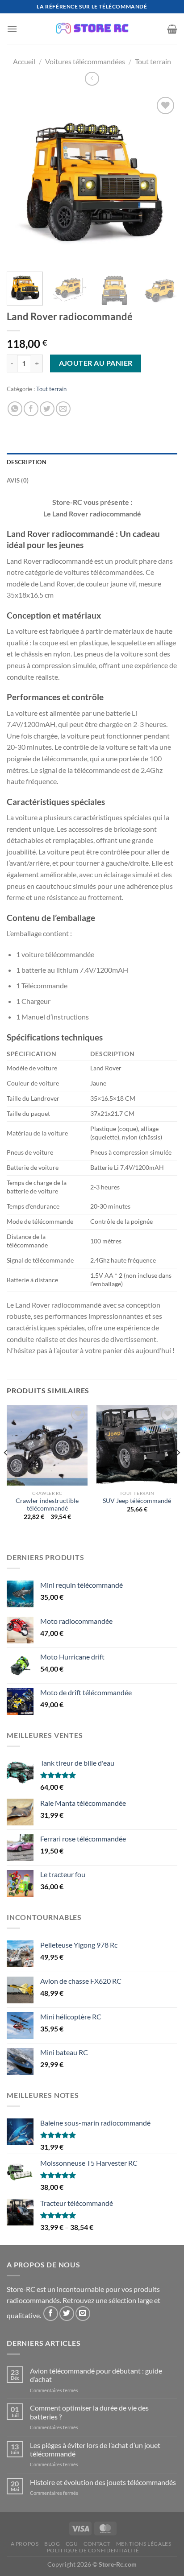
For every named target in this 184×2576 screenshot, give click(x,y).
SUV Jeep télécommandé (137, 1501)
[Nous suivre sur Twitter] (67, 2314)
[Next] (163, 180)
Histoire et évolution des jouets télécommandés (103, 2482)
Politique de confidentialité (93, 2550)
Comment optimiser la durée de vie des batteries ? (89, 2412)
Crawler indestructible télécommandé (47, 1505)
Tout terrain (153, 61)
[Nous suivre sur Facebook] (51, 2314)
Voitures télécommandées (85, 61)
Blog (52, 2544)
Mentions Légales (144, 2544)
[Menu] (12, 29)
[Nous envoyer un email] (83, 2314)
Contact (97, 2544)
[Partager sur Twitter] (47, 409)
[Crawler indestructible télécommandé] (47, 1445)
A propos (25, 2544)
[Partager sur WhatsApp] (15, 409)
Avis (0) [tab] (18, 480)
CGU (72, 2544)
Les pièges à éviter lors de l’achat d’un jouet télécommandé (95, 2449)
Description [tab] (27, 462)
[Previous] (21, 180)
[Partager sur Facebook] (31, 409)
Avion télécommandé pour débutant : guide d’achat (96, 2375)
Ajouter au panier (96, 363)
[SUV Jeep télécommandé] (137, 1445)
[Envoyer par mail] (63, 409)
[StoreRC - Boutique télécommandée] (92, 29)
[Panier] (172, 29)
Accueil (24, 61)
